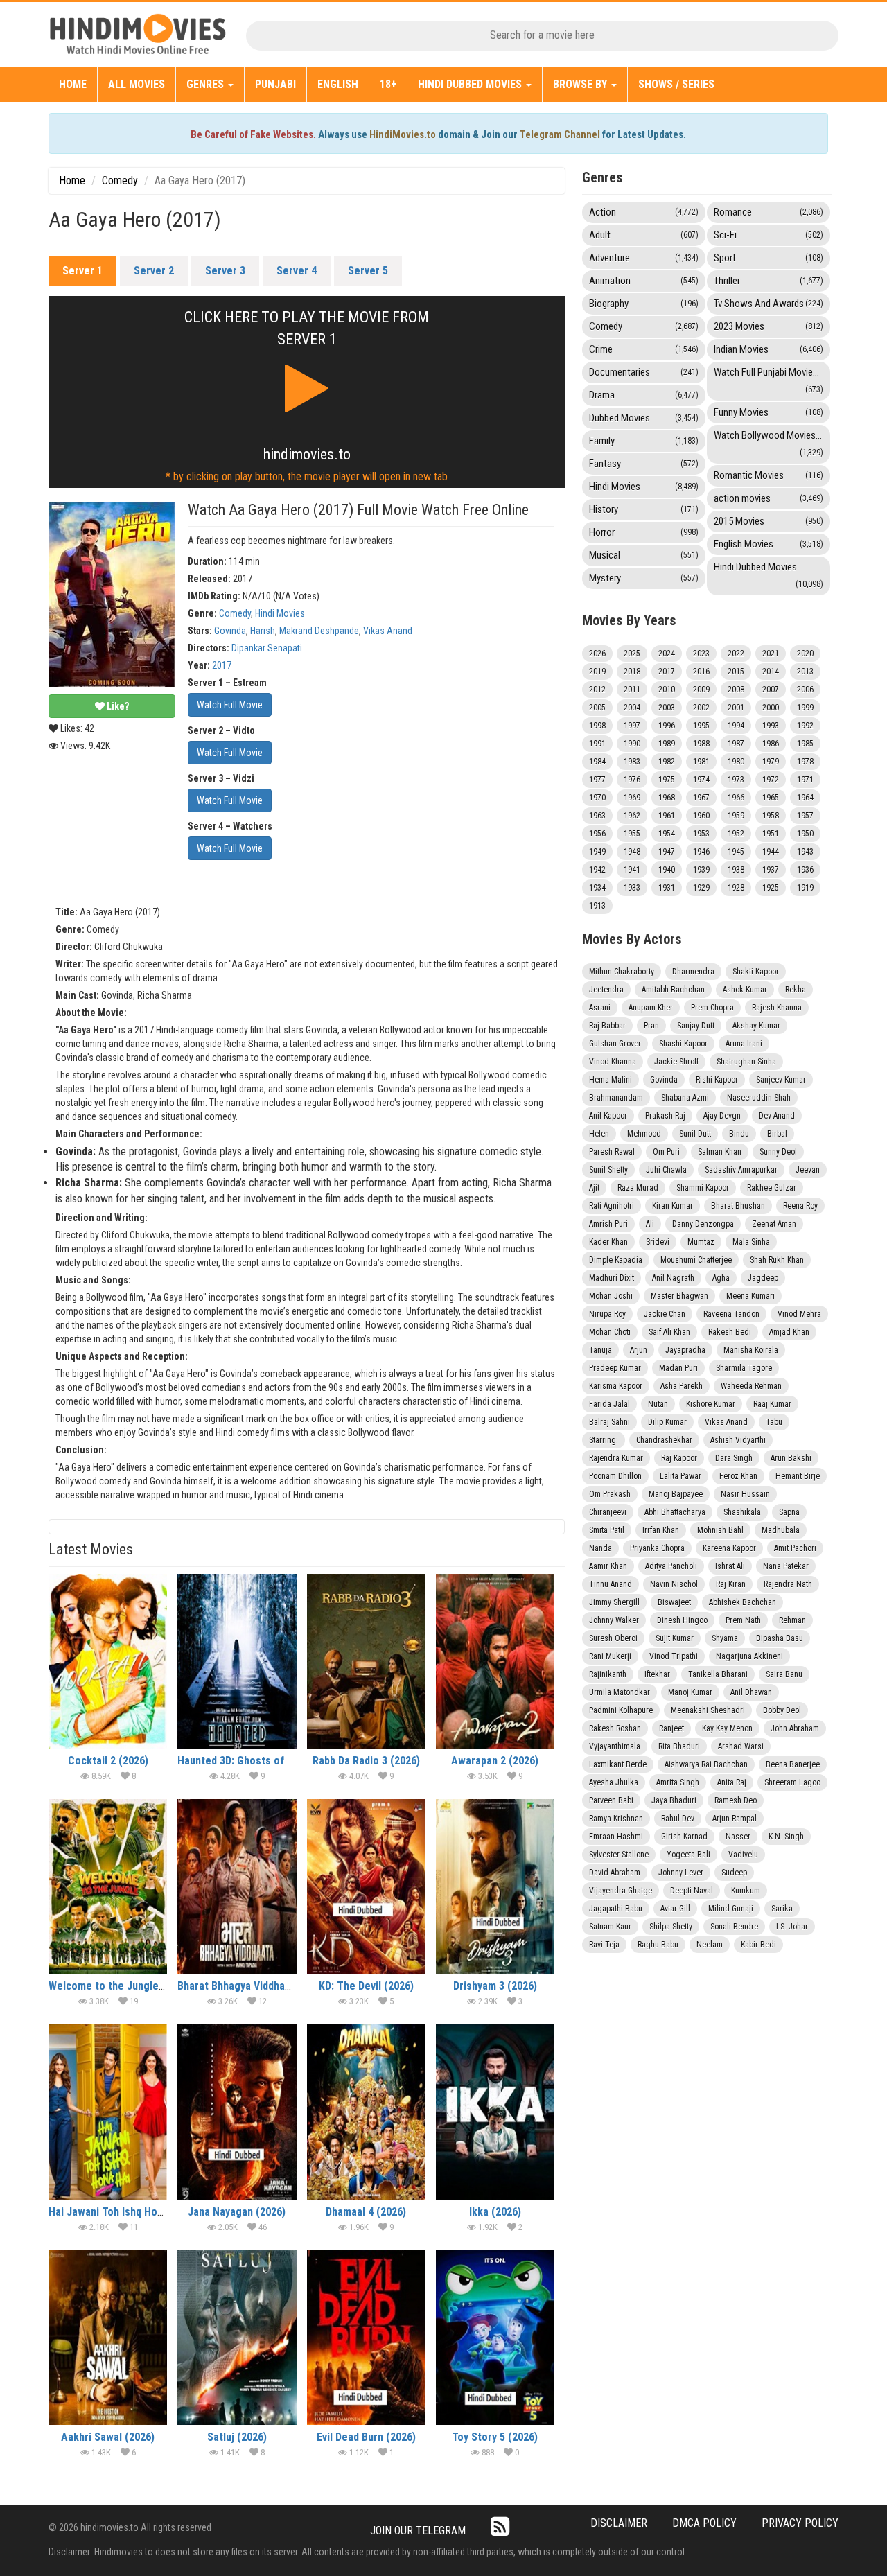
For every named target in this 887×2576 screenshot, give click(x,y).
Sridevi (658, 1242)
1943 (805, 852)
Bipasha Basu (780, 1638)
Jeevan (808, 1170)
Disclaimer (619, 2523)
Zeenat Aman (774, 1224)
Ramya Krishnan (616, 1819)
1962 (632, 816)
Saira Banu (784, 1674)
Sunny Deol (778, 1152)
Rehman (792, 1620)
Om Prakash (610, 1494)
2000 (771, 708)
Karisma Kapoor (616, 1386)
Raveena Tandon (731, 1314)
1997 (632, 726)
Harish (263, 631)
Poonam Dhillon (615, 1476)
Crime (644, 349)
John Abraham (795, 1728)
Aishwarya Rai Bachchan (706, 1764)
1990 (632, 744)
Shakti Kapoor (756, 972)
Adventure (644, 258)
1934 (597, 888)
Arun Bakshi (791, 1458)
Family (644, 441)
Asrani (600, 1008)
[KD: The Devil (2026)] (366, 1886)
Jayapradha (685, 1350)
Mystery (644, 578)
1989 (667, 744)
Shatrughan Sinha (746, 1062)
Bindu (739, 1134)
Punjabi (275, 84)
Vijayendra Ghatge (621, 1891)
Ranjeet (671, 1728)
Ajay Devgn (722, 1116)
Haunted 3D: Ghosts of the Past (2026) (269, 1761)
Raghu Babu (658, 1945)
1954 (667, 834)
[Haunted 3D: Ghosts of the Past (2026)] (237, 1661)
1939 (701, 870)
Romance (769, 212)
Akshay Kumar (756, 1026)
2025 (632, 654)
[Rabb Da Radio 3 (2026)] (366, 1661)
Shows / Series (676, 84)
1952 (736, 834)
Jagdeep (763, 1278)
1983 (632, 762)
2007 (771, 690)
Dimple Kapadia (616, 1260)
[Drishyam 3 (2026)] (495, 1886)
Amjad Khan (789, 1332)
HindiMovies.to (403, 134)
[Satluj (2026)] (237, 2338)
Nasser (738, 1837)
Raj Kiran (731, 1584)
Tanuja (600, 1350)
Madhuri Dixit (612, 1278)
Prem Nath (743, 1620)
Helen (599, 1134)
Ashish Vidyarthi (738, 1440)
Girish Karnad (684, 1837)
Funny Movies (769, 412)
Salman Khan (720, 1152)
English (338, 84)
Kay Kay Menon (727, 1728)
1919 (805, 888)
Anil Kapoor (608, 1116)
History (644, 509)
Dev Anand (777, 1116)
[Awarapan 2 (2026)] (495, 1661)
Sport (769, 258)
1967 (701, 798)
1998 (597, 726)
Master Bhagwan (679, 1296)
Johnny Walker (614, 1620)
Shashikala (742, 1512)
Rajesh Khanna (777, 1008)
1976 (632, 780)
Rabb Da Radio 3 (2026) (366, 1761)
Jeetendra (606, 990)
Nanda (600, 1548)
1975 (667, 780)
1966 (736, 798)
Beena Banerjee (793, 1764)
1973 (736, 780)
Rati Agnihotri (612, 1206)
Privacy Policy (800, 2523)
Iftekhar (657, 1674)
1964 (805, 798)
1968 (667, 798)
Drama (644, 395)
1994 (736, 726)
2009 (701, 690)
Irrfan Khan (661, 1530)
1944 (771, 852)
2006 (805, 690)
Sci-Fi (769, 235)
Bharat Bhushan (738, 1206)
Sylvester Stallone (619, 1855)
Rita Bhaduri (679, 1746)
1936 (805, 870)
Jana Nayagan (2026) (237, 2212)
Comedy (120, 181)
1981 (701, 762)
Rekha (796, 990)
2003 (667, 708)
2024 (667, 654)
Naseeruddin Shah (759, 1098)
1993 (771, 726)
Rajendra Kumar (616, 1458)
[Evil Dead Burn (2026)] (366, 2338)
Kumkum (746, 1891)
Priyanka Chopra (657, 1548)
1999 (805, 708)
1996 (667, 726)
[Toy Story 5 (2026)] (495, 2338)
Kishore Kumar (711, 1404)
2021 (771, 654)
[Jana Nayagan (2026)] (237, 2112)
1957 (805, 816)
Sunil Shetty (608, 1170)
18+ (388, 84)
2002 (701, 708)
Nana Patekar (786, 1566)
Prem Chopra (712, 1008)
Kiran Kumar (673, 1206)
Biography (644, 304)
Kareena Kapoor (729, 1548)
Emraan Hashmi (616, 1837)
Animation (644, 281)
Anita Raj (732, 1782)
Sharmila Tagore (744, 1368)
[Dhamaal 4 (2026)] (366, 2112)
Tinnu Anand (611, 1584)
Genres (207, 84)
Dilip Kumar (667, 1422)
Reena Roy (800, 1206)
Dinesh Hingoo (682, 1620)
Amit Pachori (795, 1548)
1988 (701, 744)
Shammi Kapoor (703, 1188)
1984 (597, 762)
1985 (805, 744)
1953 (701, 834)
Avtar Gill (675, 1909)
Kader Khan (608, 1242)
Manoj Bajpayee (676, 1494)
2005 (597, 708)
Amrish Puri (608, 1224)
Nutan (658, 1404)
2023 (701, 654)
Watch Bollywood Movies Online (772, 443)
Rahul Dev (678, 1819)
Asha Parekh (682, 1386)
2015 (736, 672)
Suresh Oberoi (613, 1638)
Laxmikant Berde (618, 1764)
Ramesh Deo (736, 1800)
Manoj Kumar (690, 1692)
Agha (721, 1278)
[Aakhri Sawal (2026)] (108, 2338)
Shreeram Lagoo (792, 1782)
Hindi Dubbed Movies (471, 84)
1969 (632, 798)
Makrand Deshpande (319, 631)
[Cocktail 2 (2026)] (108, 1661)
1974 (701, 780)
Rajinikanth (608, 1674)
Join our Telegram (418, 2531)
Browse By (581, 84)
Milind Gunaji (731, 1909)
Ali (650, 1224)
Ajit (594, 1188)
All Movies (137, 84)
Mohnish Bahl (720, 1530)
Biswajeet (674, 1602)
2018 (632, 672)
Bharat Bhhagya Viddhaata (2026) (255, 1986)
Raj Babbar (607, 1026)
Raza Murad (638, 1188)
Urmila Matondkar (620, 1692)
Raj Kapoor (679, 1458)
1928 (736, 888)
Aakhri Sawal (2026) (108, 2437)
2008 (736, 690)
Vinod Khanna (613, 1062)
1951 (771, 834)
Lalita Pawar (680, 1476)
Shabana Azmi (685, 1098)
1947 (667, 852)
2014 (771, 672)
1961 (667, 816)
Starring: (604, 1440)
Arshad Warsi (741, 1746)
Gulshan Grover (615, 1044)
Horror (644, 532)
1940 (667, 870)
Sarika (782, 1909)
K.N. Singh (786, 1837)
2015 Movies (769, 521)
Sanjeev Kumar (781, 1080)
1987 (736, 744)
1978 (805, 762)
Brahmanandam (616, 1098)
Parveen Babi (611, 1800)
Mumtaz (701, 1242)
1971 (805, 780)
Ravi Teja (604, 1945)
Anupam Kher (651, 1008)
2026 (597, 654)
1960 (701, 816)
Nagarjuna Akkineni (749, 1656)
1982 (667, 762)
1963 (597, 816)
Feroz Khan (738, 1476)
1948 (632, 852)
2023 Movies (769, 326)
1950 (805, 834)
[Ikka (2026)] (495, 2112)
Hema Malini (611, 1080)
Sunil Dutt (695, 1134)
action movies (769, 498)
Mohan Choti (610, 1332)
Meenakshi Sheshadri (708, 1710)
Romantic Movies (769, 475)
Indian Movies (769, 349)
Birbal (777, 1134)
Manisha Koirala (751, 1350)
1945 (736, 852)
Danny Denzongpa (703, 1224)
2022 (736, 654)
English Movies (769, 544)
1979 (771, 762)
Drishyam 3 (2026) (495, 1986)
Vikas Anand (388, 631)
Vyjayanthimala (615, 1746)
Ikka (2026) (495, 2212)
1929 (701, 888)
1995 (701, 726)
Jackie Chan (665, 1314)
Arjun (639, 1350)
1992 (805, 726)
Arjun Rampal (735, 1819)
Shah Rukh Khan (777, 1260)
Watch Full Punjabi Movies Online (772, 380)
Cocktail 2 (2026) (108, 1761)
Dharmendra (693, 972)
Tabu (774, 1422)
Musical (644, 555)
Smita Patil (607, 1530)
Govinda (230, 631)
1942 (597, 870)
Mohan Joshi (611, 1296)
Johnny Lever (681, 1873)
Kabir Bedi (758, 1945)
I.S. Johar (792, 1927)
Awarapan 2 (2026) (495, 1761)
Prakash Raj (665, 1116)
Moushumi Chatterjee (696, 1260)
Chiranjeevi (608, 1512)
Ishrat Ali (730, 1566)
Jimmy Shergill (614, 1602)
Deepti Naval (692, 1891)
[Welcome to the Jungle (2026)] (108, 1886)
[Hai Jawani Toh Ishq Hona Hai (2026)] (108, 2112)
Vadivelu (743, 1855)
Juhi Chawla (666, 1170)
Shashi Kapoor (683, 1044)
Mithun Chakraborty (622, 972)
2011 (632, 690)
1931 (667, 888)
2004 (632, 708)
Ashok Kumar (745, 990)
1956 (597, 834)
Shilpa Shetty (671, 1927)
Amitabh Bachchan (673, 990)
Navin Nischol (674, 1584)
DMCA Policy (704, 2523)
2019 (597, 672)
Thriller (769, 281)
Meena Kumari (750, 1296)
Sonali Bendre (734, 1927)
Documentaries (644, 372)
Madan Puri (678, 1368)
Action (644, 212)
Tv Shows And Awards (769, 304)
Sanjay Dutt (696, 1026)
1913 (597, 906)
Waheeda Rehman (751, 1386)
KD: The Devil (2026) (366, 1986)
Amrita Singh (678, 1782)
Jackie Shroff (676, 1062)
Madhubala (781, 1530)
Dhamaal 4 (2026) (366, 2212)
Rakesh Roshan (615, 1728)
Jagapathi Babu (616, 1909)
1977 (597, 780)
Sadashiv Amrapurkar (741, 1170)
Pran (651, 1026)
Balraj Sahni (609, 1422)
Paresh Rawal (612, 1152)
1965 (771, 798)
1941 (632, 870)
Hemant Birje (798, 1476)
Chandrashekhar (664, 1440)
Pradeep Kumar (615, 1368)
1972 (771, 780)
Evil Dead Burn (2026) (366, 2437)
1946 (701, 852)
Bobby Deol (782, 1710)
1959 (736, 816)
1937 (771, 870)
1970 (597, 798)
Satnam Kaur (610, 1927)
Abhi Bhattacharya (675, 1512)
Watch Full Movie (230, 705)
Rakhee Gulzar (772, 1188)
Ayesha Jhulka (614, 1782)
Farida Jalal (609, 1404)
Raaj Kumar (772, 1404)
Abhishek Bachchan (743, 1602)
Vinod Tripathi (674, 1656)
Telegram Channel (560, 134)
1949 (597, 852)
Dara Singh (734, 1458)
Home (73, 84)
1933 (632, 888)
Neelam (710, 1945)
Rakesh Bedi (730, 1332)
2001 (736, 708)
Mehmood (644, 1134)
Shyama (725, 1638)
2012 (597, 690)
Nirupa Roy (607, 1314)
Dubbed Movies (644, 418)
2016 (701, 672)
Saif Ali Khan (669, 1332)
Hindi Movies (280, 613)
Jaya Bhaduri (674, 1800)
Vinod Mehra (799, 1314)
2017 (222, 665)
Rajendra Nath (788, 1584)
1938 (736, 870)
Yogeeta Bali (688, 1855)
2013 (805, 672)
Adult (644, 235)
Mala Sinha (751, 1242)
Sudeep (734, 1873)
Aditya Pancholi (671, 1566)
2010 (667, 690)
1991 (597, 744)
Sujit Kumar (675, 1638)
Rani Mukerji (610, 1656)
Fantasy (644, 464)
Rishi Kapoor (717, 1080)
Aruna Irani (744, 1044)
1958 (771, 816)
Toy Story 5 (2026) (495, 2437)
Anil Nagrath (673, 1278)
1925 (771, 888)
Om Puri (666, 1152)
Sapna (789, 1512)
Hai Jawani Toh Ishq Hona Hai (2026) (134, 2212)
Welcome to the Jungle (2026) (120, 1986)
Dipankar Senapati (267, 648)
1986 (771, 744)
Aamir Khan (608, 1566)
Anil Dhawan (751, 1692)
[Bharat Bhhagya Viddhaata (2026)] (237, 1886)
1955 (632, 834)
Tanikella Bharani (718, 1674)
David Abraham (615, 1873)
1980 (736, 762)
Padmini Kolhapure (621, 1710)
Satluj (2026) (237, 2437)
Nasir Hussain (745, 1494)
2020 (805, 654)
